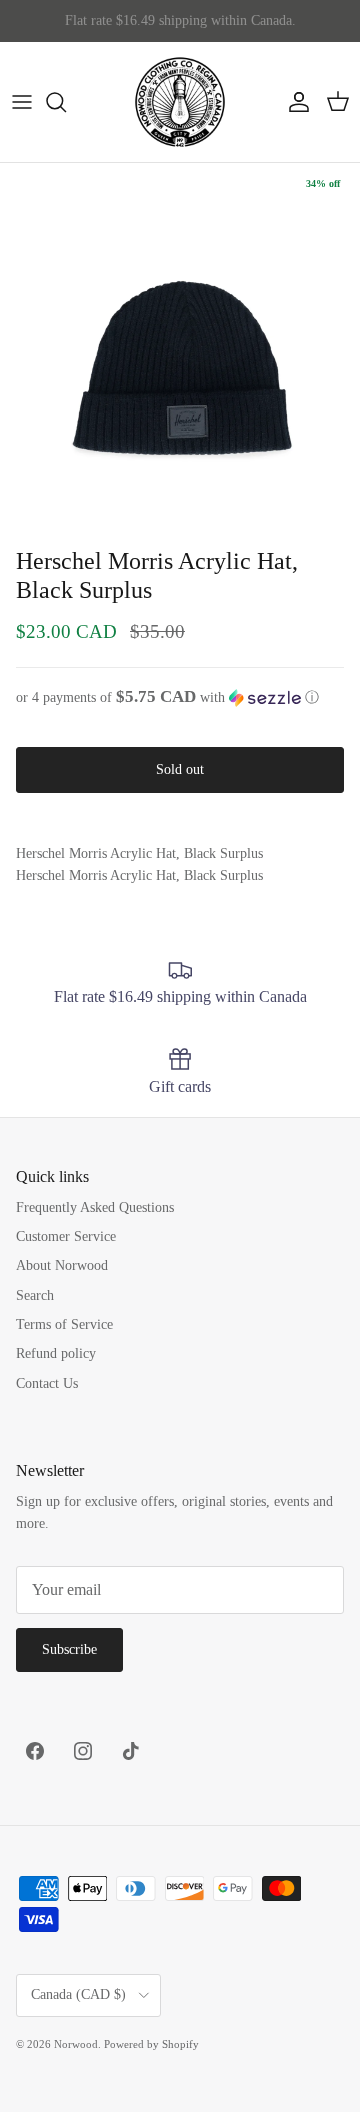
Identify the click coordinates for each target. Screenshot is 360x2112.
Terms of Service (64, 1324)
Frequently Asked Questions (95, 1207)
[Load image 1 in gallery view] (180, 343)
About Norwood (62, 1265)
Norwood (76, 2044)
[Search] (66, 102)
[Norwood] (180, 102)
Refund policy (56, 1353)
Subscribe (69, 1649)
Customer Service (66, 1236)
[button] (180, 697)
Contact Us (47, 1383)
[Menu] (22, 102)
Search (35, 1295)
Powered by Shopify (151, 2044)
